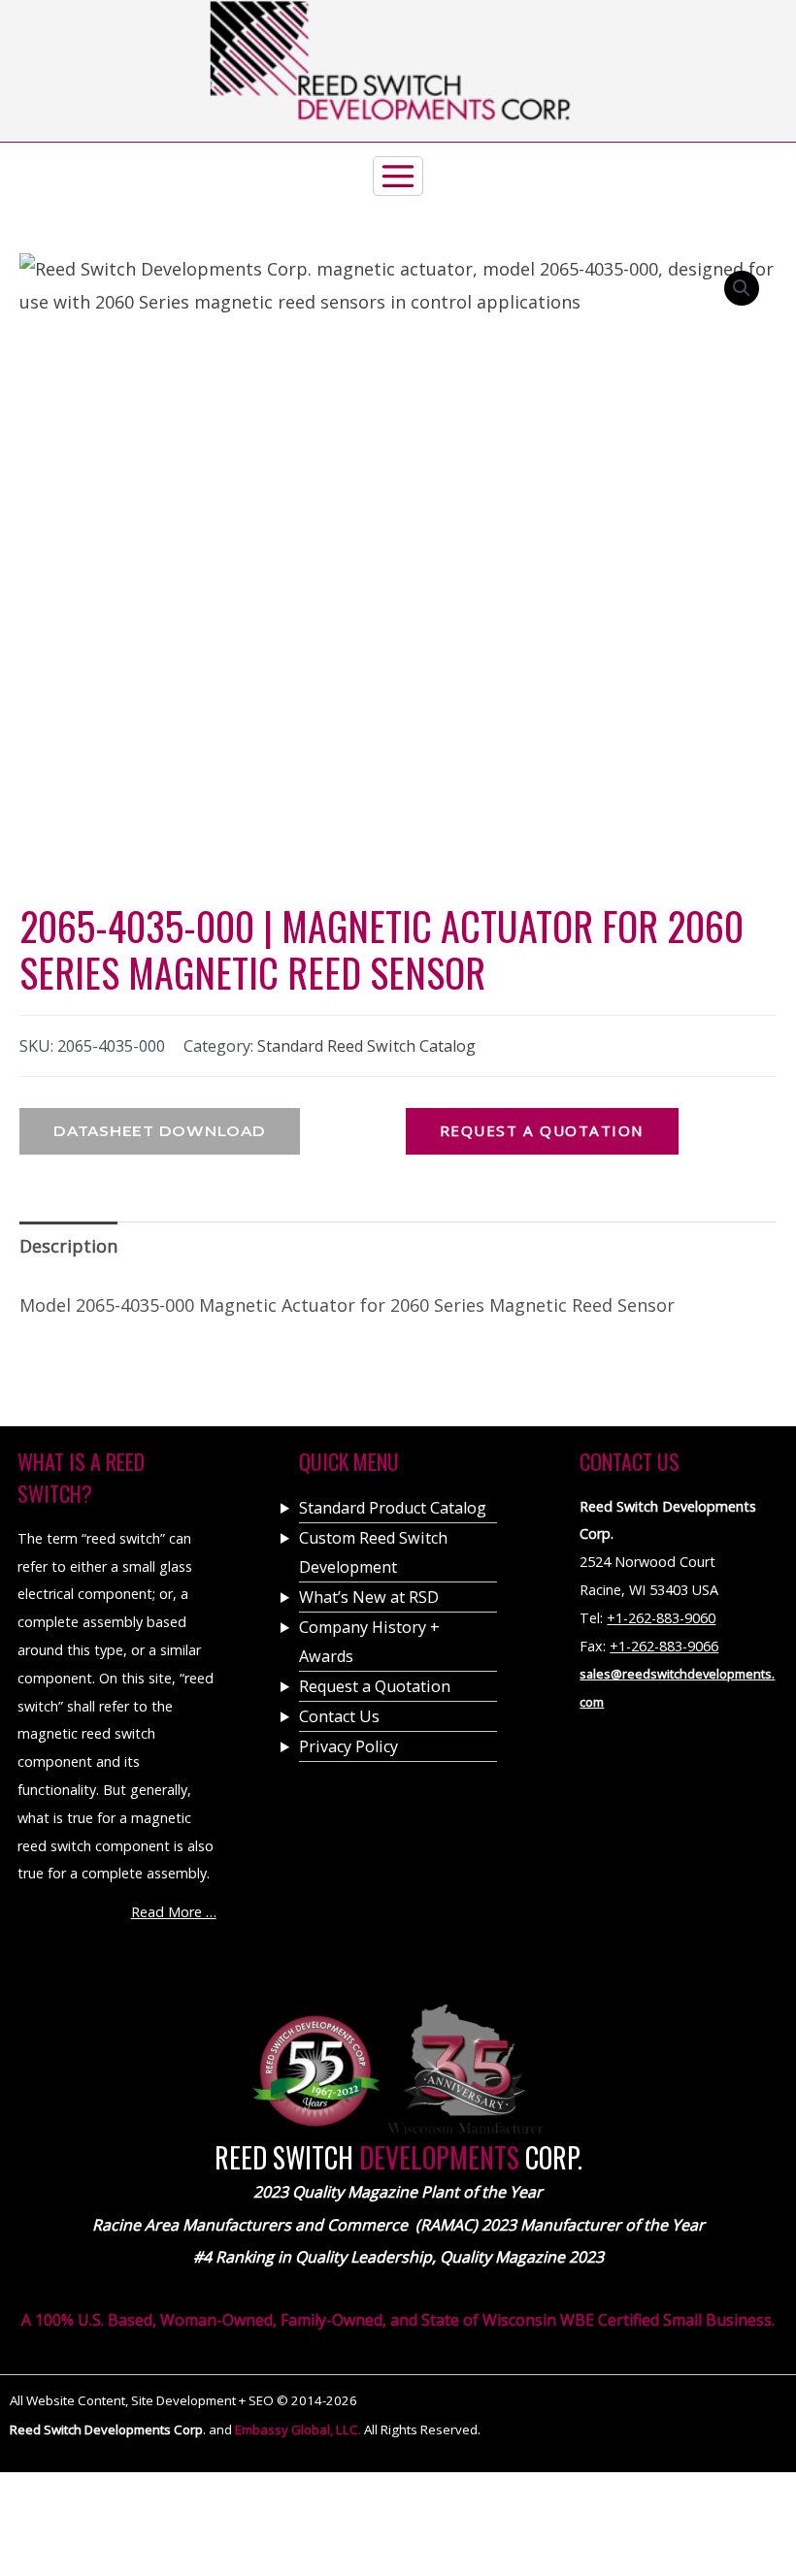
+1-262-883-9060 (661, 1618)
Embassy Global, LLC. (299, 2429)
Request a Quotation (375, 1686)
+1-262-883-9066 (664, 1646)
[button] (742, 288)
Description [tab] (68, 1246)
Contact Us (339, 1716)
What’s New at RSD (369, 1597)
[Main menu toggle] (398, 225)
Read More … (174, 1912)
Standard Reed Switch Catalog (366, 1046)
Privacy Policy (348, 1746)
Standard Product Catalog (393, 1508)
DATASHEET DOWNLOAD (160, 1131)
